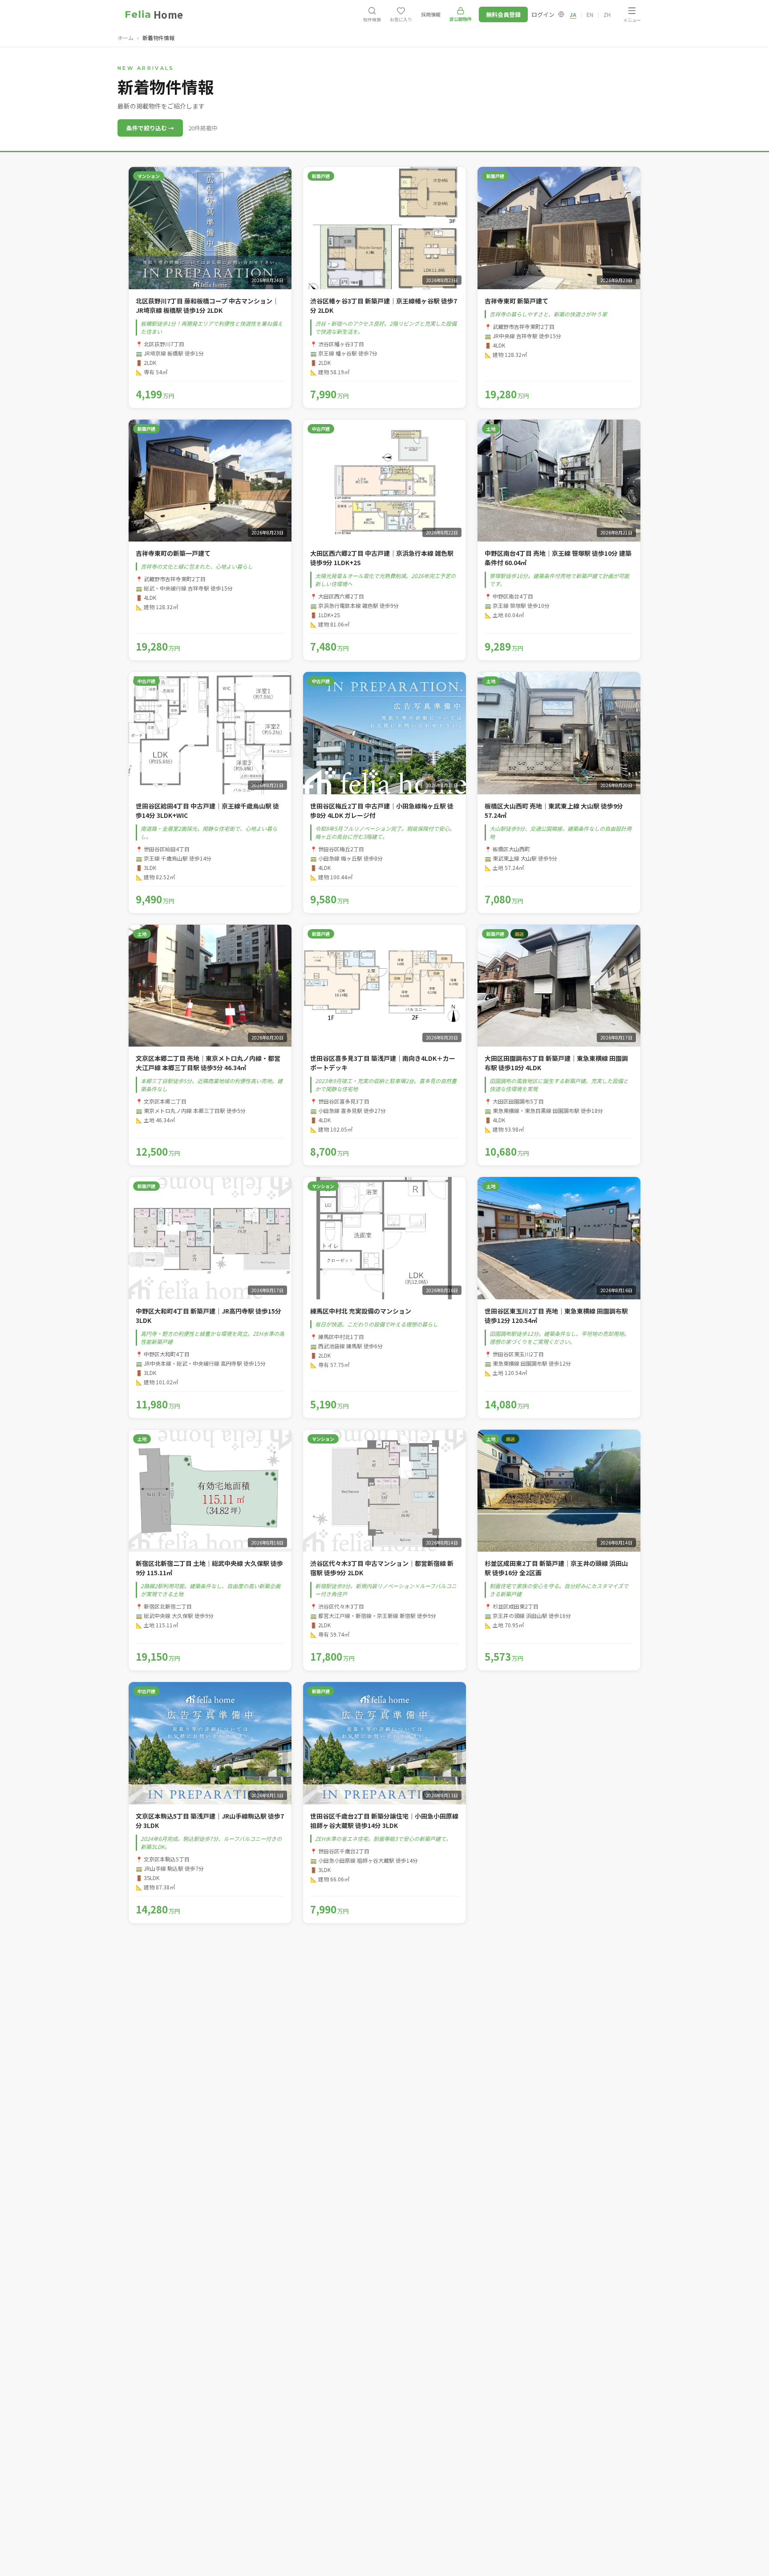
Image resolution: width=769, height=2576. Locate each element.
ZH (607, 14)
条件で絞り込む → (150, 128)
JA (573, 14)
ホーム (125, 38)
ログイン (543, 14)
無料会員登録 (503, 14)
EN (590, 14)
